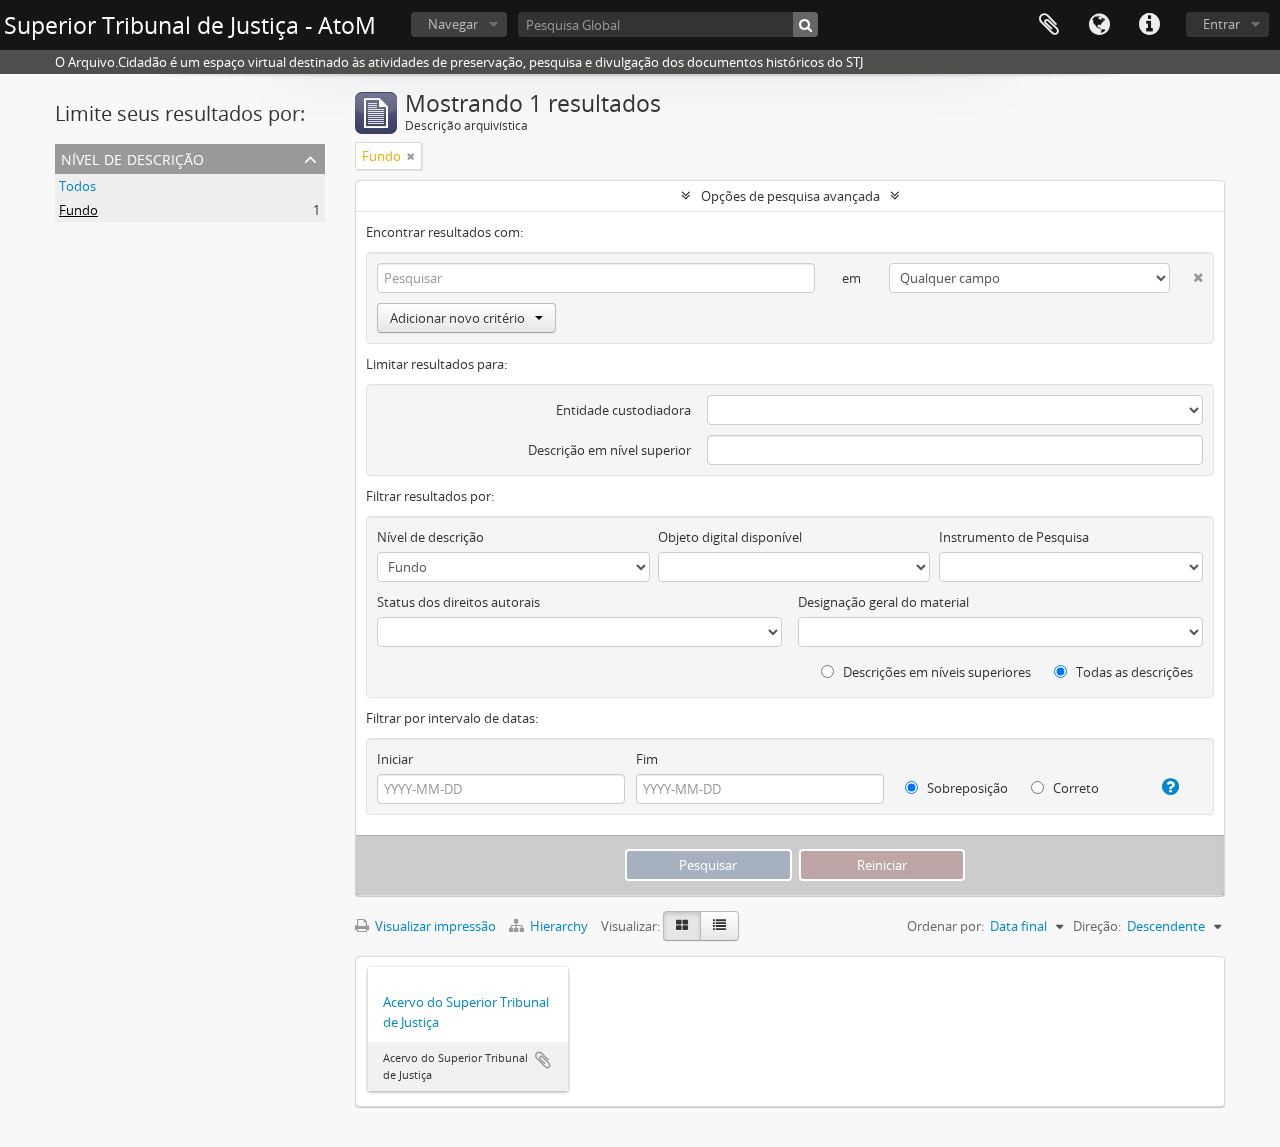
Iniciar (395, 759)
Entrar (1221, 24)
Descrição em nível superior (609, 450)
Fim (647, 759)
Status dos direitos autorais (458, 602)
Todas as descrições (1133, 672)
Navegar (453, 24)
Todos (77, 186)
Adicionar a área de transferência (543, 1060)
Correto (1074, 788)
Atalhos (1149, 25)
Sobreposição (966, 788)
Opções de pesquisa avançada (790, 196)
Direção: (1097, 926)
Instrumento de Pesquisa (1014, 537)
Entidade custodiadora (623, 410)
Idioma (1099, 25)
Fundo (78, 210)
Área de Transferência (1049, 25)
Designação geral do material (883, 602)
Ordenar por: (945, 926)
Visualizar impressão (434, 926)
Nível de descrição (132, 157)
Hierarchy (559, 926)
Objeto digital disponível (730, 537)
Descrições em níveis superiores (935, 672)
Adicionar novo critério (457, 318)
